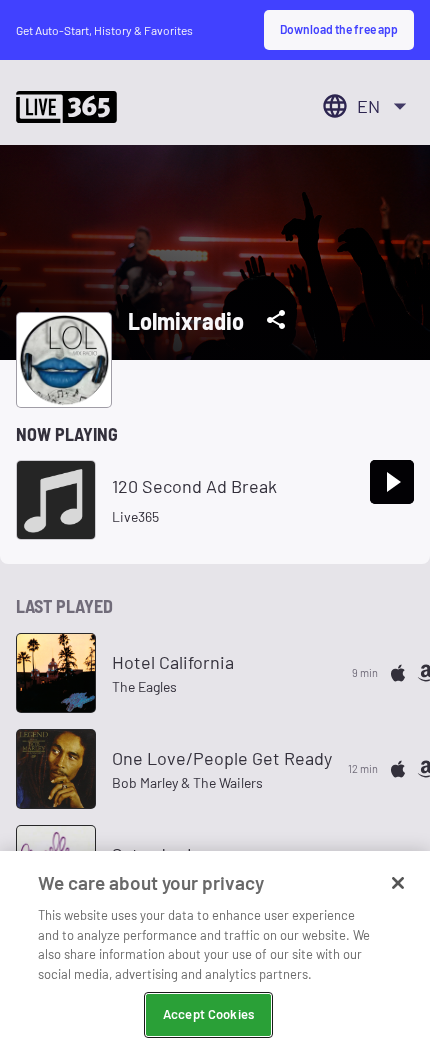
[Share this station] (276, 320)
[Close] (398, 883)
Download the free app (339, 29)
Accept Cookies (208, 1014)
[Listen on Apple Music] (398, 673)
